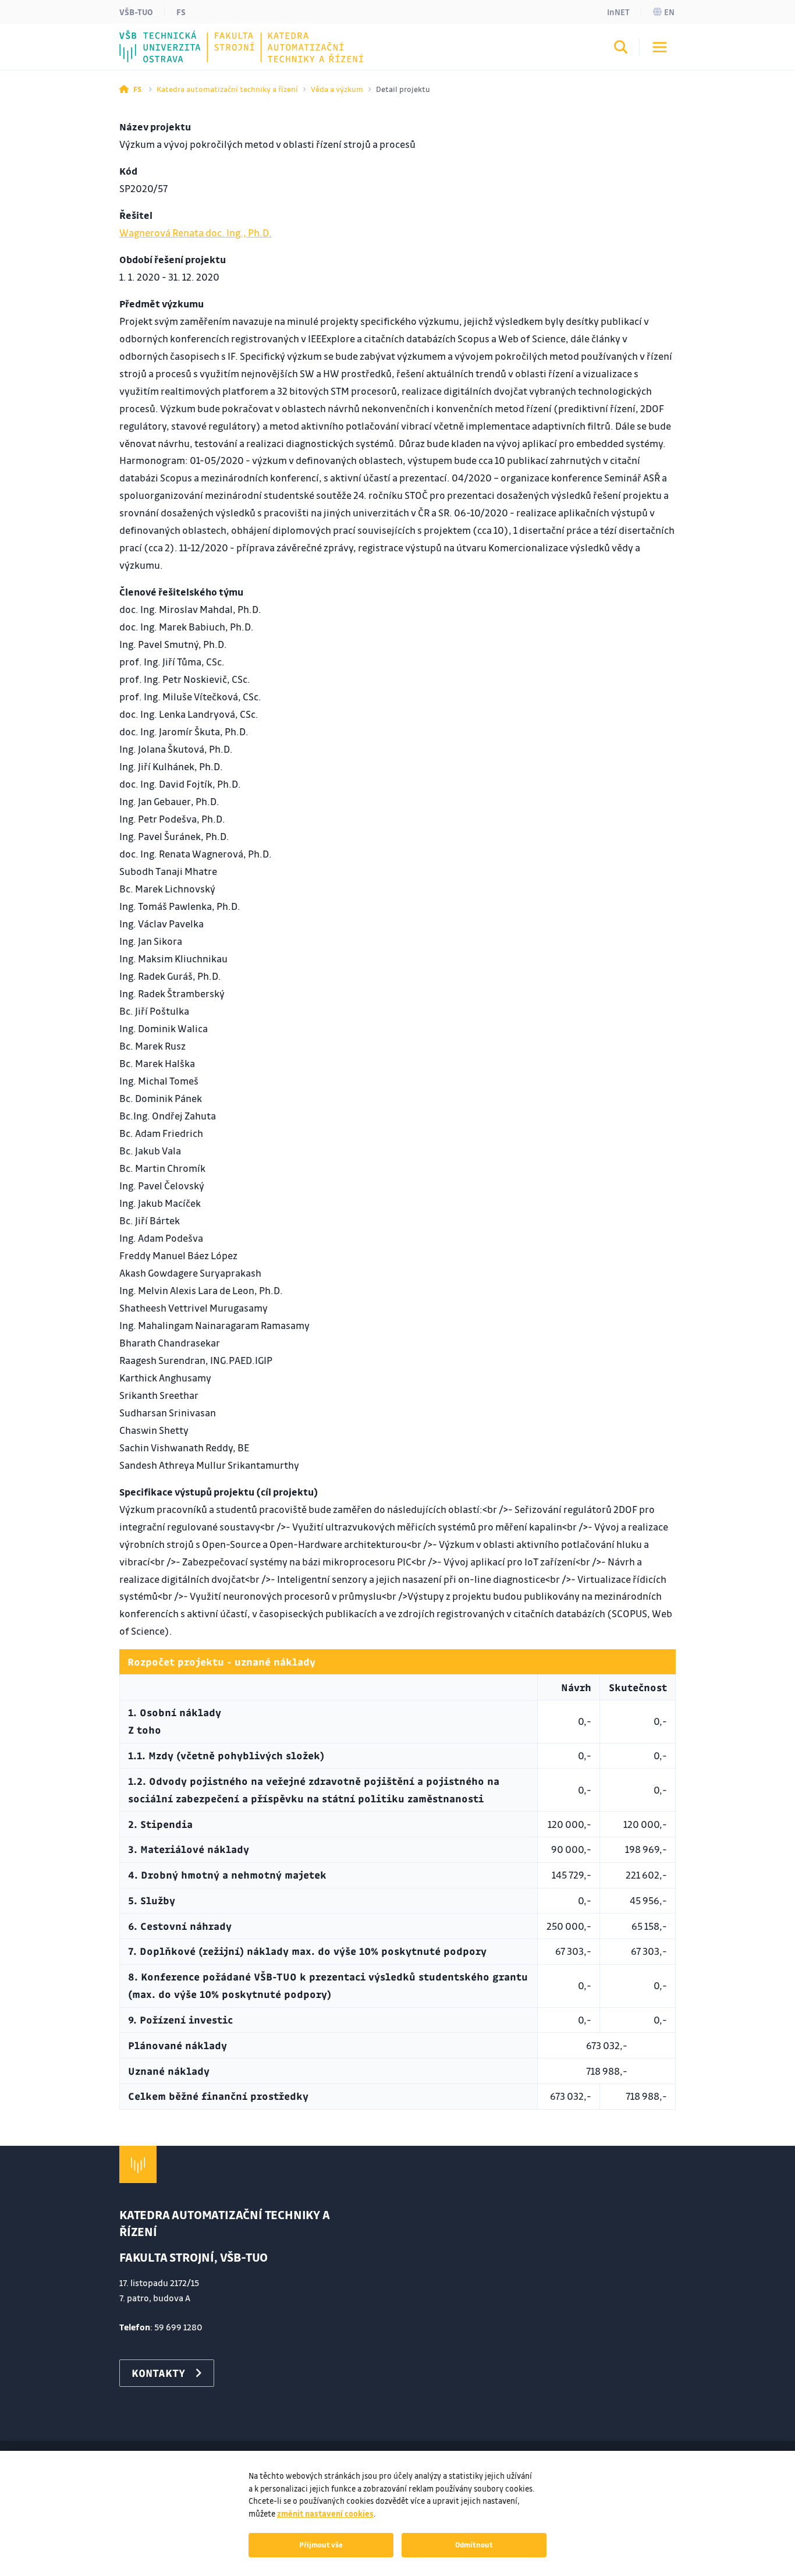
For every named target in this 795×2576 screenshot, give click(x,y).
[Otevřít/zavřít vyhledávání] (621, 49)
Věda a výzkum (337, 89)
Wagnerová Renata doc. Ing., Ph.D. (196, 233)
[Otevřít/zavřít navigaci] (660, 47)
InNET (618, 12)
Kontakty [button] (158, 2373)
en (669, 12)
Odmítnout (474, 2545)
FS (181, 12)
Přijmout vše (321, 2545)
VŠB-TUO (136, 12)
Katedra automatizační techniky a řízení (227, 89)
